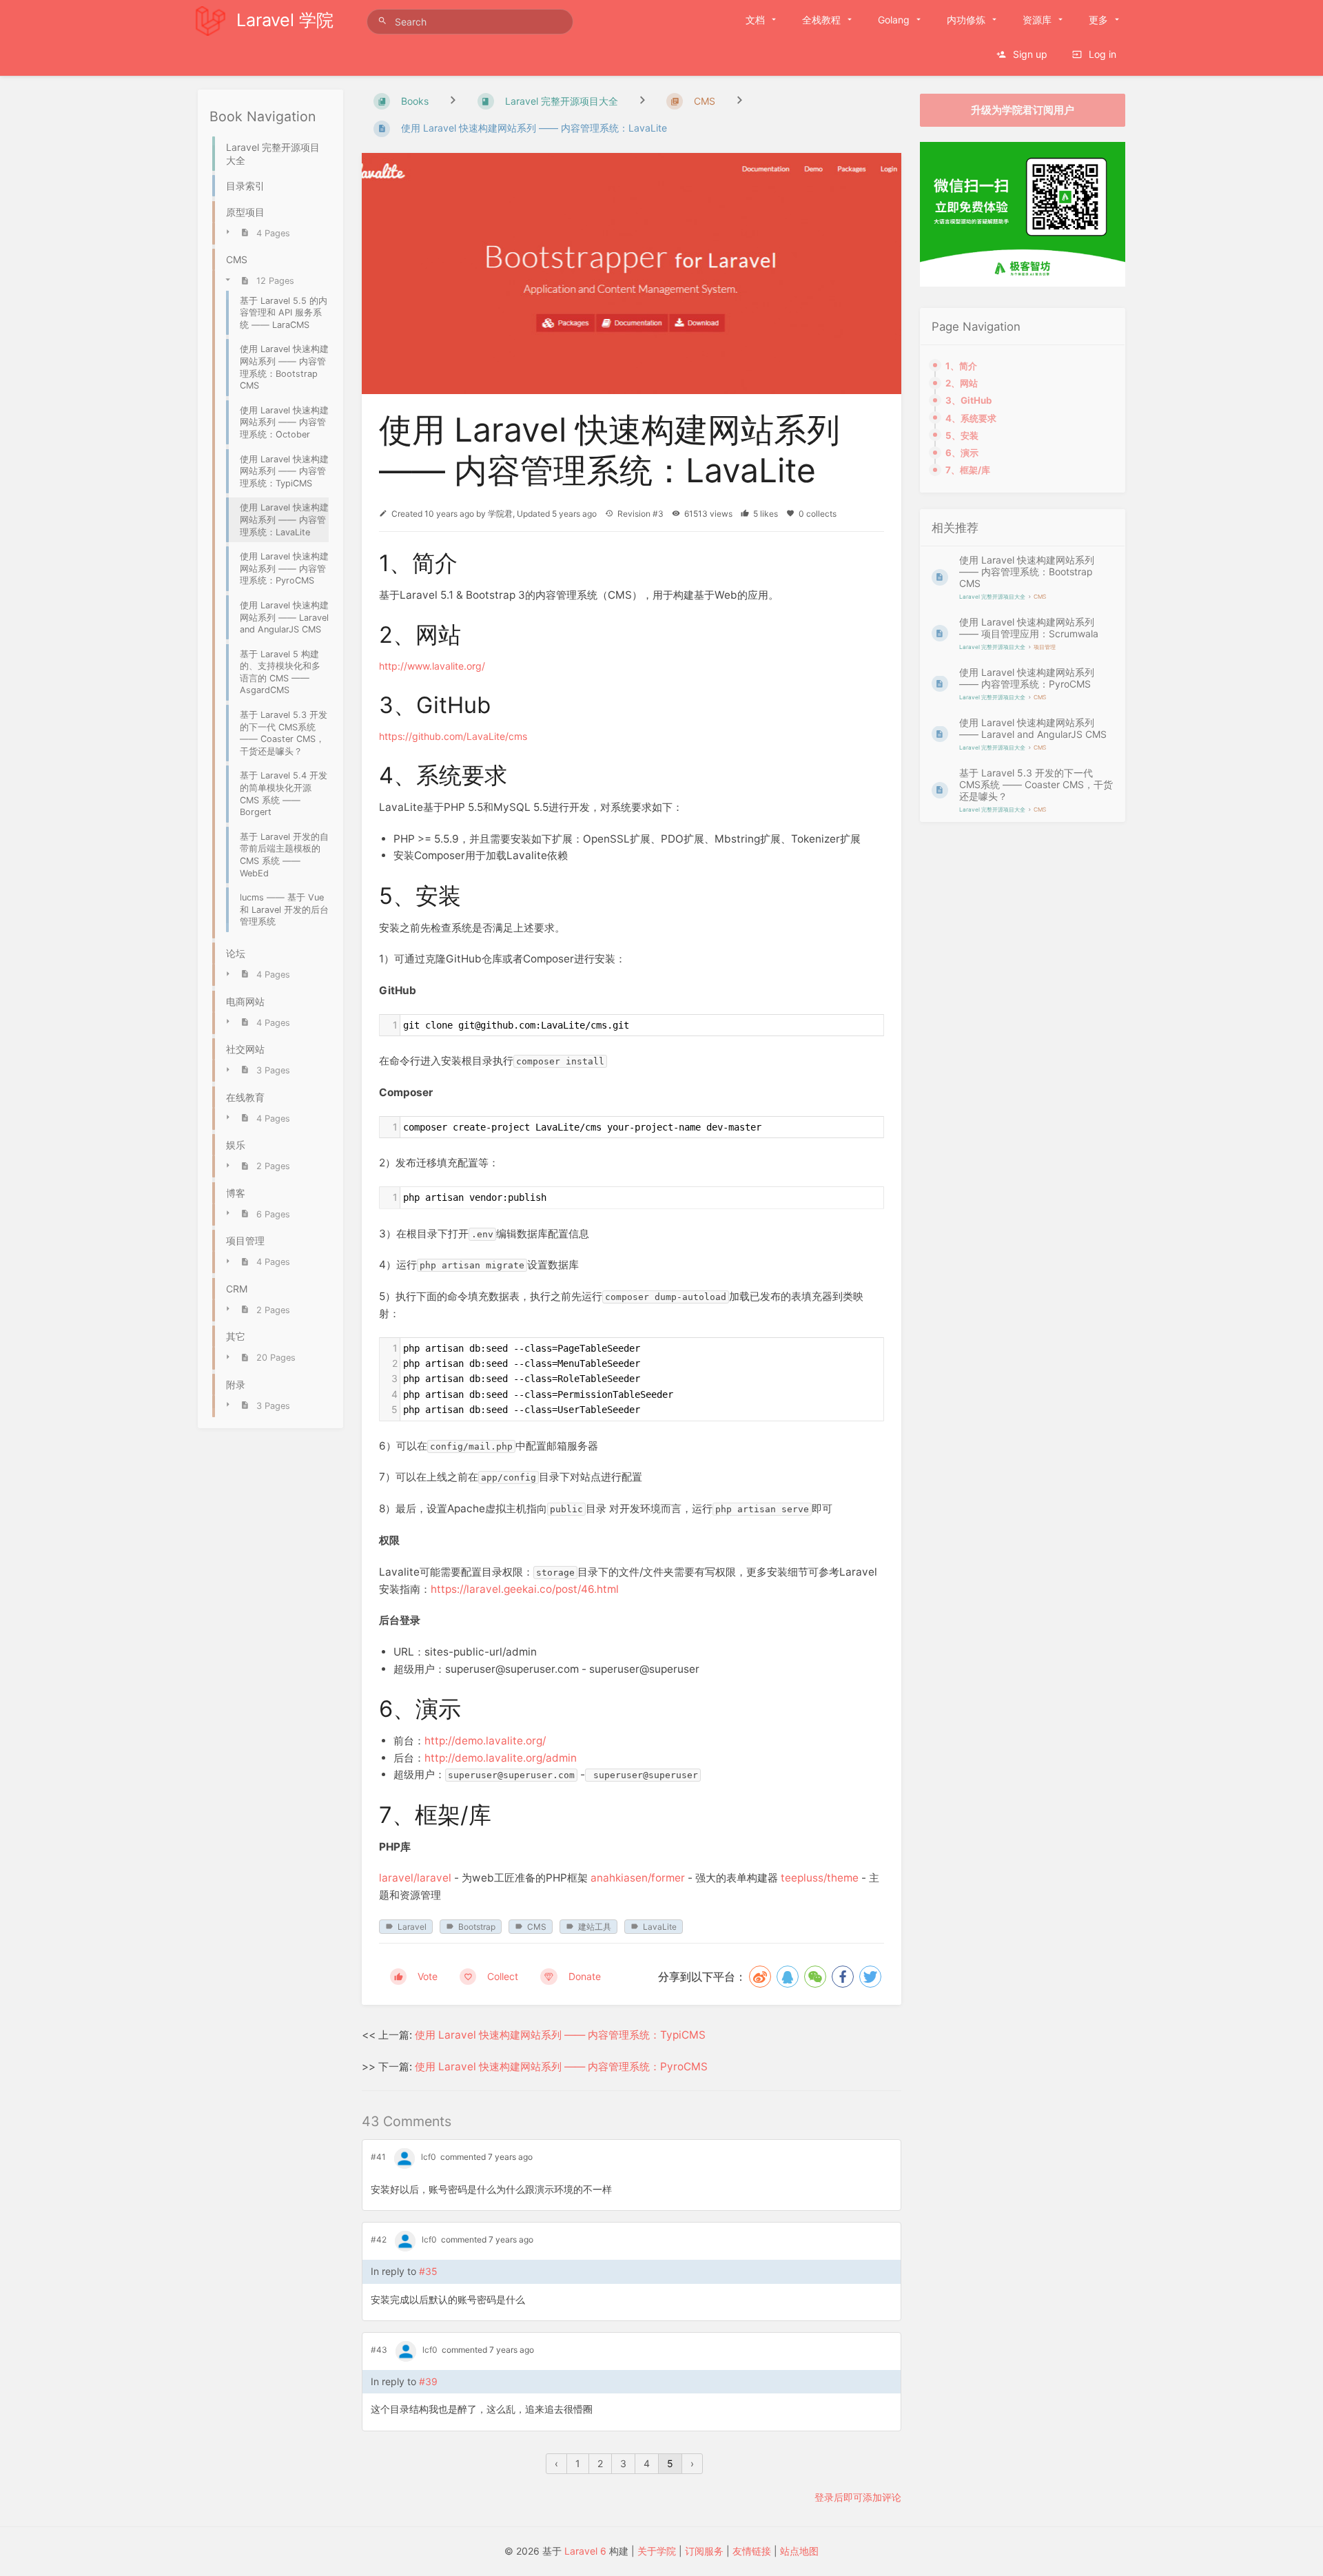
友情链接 (752, 2551)
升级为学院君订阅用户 (1023, 110)
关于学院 (657, 2551)
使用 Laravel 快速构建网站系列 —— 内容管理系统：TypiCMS (560, 2035)
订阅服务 (704, 2551)
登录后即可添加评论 (858, 2497)
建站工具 (595, 1927)
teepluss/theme (821, 1878)
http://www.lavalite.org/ (432, 666)
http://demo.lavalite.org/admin (501, 1758)
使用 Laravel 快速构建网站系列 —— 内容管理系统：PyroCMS (561, 2067)
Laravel (412, 1927)
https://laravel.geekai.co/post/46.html (525, 1589)
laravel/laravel (415, 1878)
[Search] (384, 21)
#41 (378, 2157)
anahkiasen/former (638, 1878)
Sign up (1029, 54)
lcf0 (429, 2157)
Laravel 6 (585, 2551)
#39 (428, 2381)
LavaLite (660, 1927)
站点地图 (799, 2551)
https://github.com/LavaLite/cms (453, 736)
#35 (428, 2271)
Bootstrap (477, 1927)
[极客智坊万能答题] (1023, 283)
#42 (379, 2239)
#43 (379, 2350)
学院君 (500, 514)
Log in (1101, 54)
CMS (537, 1927)
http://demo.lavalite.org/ (485, 1741)
